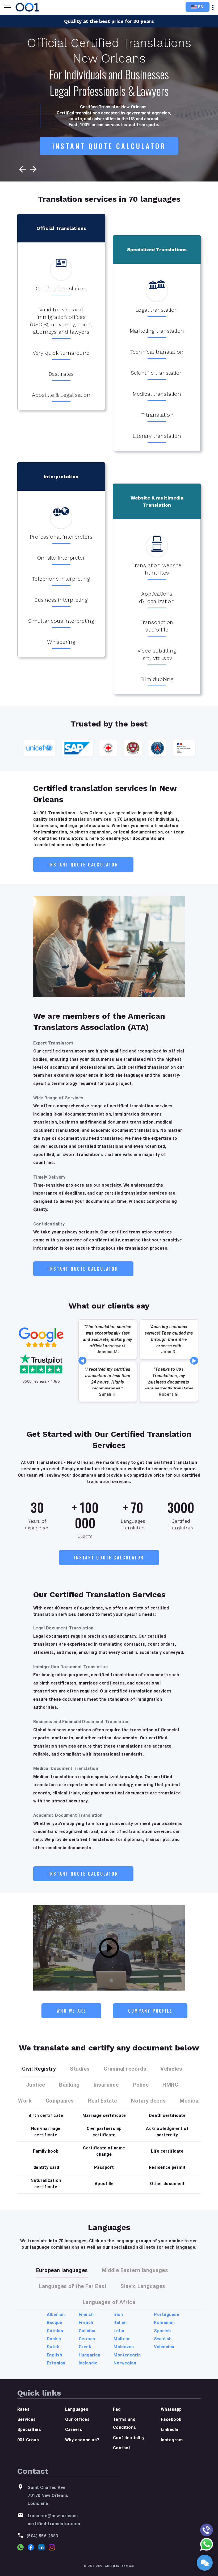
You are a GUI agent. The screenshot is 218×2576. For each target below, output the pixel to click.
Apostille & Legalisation (61, 395)
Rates (23, 2409)
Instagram (172, 2440)
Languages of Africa (109, 2302)
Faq (117, 2409)
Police (141, 2085)
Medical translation (157, 394)
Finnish (86, 2315)
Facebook (171, 2419)
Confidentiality (129, 2438)
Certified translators (61, 288)
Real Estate (102, 2101)
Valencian (164, 2347)
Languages (77, 2409)
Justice (36, 2085)
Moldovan (124, 2347)
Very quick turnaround (61, 353)
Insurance (106, 2085)
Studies (80, 2069)
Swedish (163, 2339)
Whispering (61, 642)
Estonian (56, 2363)
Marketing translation (157, 331)
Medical (190, 2101)
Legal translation (157, 310)
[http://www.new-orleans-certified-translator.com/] (28, 7)
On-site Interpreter (61, 558)
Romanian (164, 2323)
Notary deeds (148, 2101)
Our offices (77, 2419)
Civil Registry (39, 2069)
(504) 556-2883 (42, 2536)
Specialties (29, 2430)
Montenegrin (127, 2355)
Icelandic (88, 2363)
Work (25, 2101)
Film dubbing (157, 679)
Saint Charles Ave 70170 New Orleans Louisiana (48, 2496)
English (54, 2355)
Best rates (61, 374)
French (86, 2323)
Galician (87, 2331)
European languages (62, 2270)
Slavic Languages (143, 2286)
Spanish (162, 2331)
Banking (69, 2085)
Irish (118, 2315)
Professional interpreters (61, 537)
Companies (60, 2101)
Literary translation (157, 436)
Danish (54, 2339)
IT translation (157, 415)
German (87, 2339)
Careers (74, 2430)
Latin (119, 2331)
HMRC (170, 2085)
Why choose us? (82, 2440)
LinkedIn (170, 2430)
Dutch (53, 2347)
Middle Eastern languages (135, 2270)
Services (27, 2419)
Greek (85, 2347)
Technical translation (157, 352)
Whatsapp (171, 2409)
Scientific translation (157, 373)
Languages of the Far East (73, 2286)
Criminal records (125, 2069)
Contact (122, 2448)
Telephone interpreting (61, 579)
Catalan (55, 2331)
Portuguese (167, 2315)
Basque (54, 2323)
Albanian (56, 2315)
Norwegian (125, 2363)
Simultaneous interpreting (61, 621)
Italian (120, 2323)
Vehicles (171, 2069)
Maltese (122, 2339)
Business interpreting (61, 600)
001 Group (28, 2440)
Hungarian (89, 2355)
